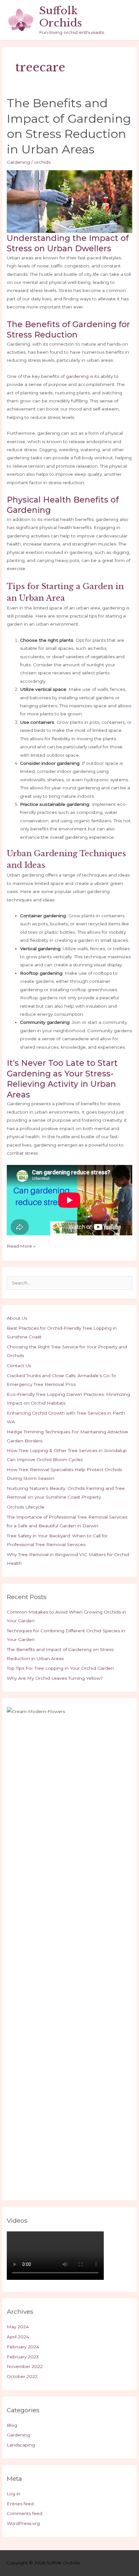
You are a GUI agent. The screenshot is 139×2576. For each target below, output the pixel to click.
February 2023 (23, 2357)
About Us (17, 1318)
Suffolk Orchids (61, 17)
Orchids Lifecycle (26, 1507)
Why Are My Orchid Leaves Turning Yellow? (55, 1678)
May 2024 (18, 2327)
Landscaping (21, 2445)
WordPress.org (23, 2523)
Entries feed (20, 2504)
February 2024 (23, 2347)
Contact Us (19, 1366)
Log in (14, 2494)
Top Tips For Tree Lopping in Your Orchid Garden (60, 1668)
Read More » (21, 1247)
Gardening (18, 162)
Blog (12, 2425)
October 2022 (22, 2376)
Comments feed (25, 2513)
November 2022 (25, 2366)
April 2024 (18, 2337)
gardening (77, 376)
